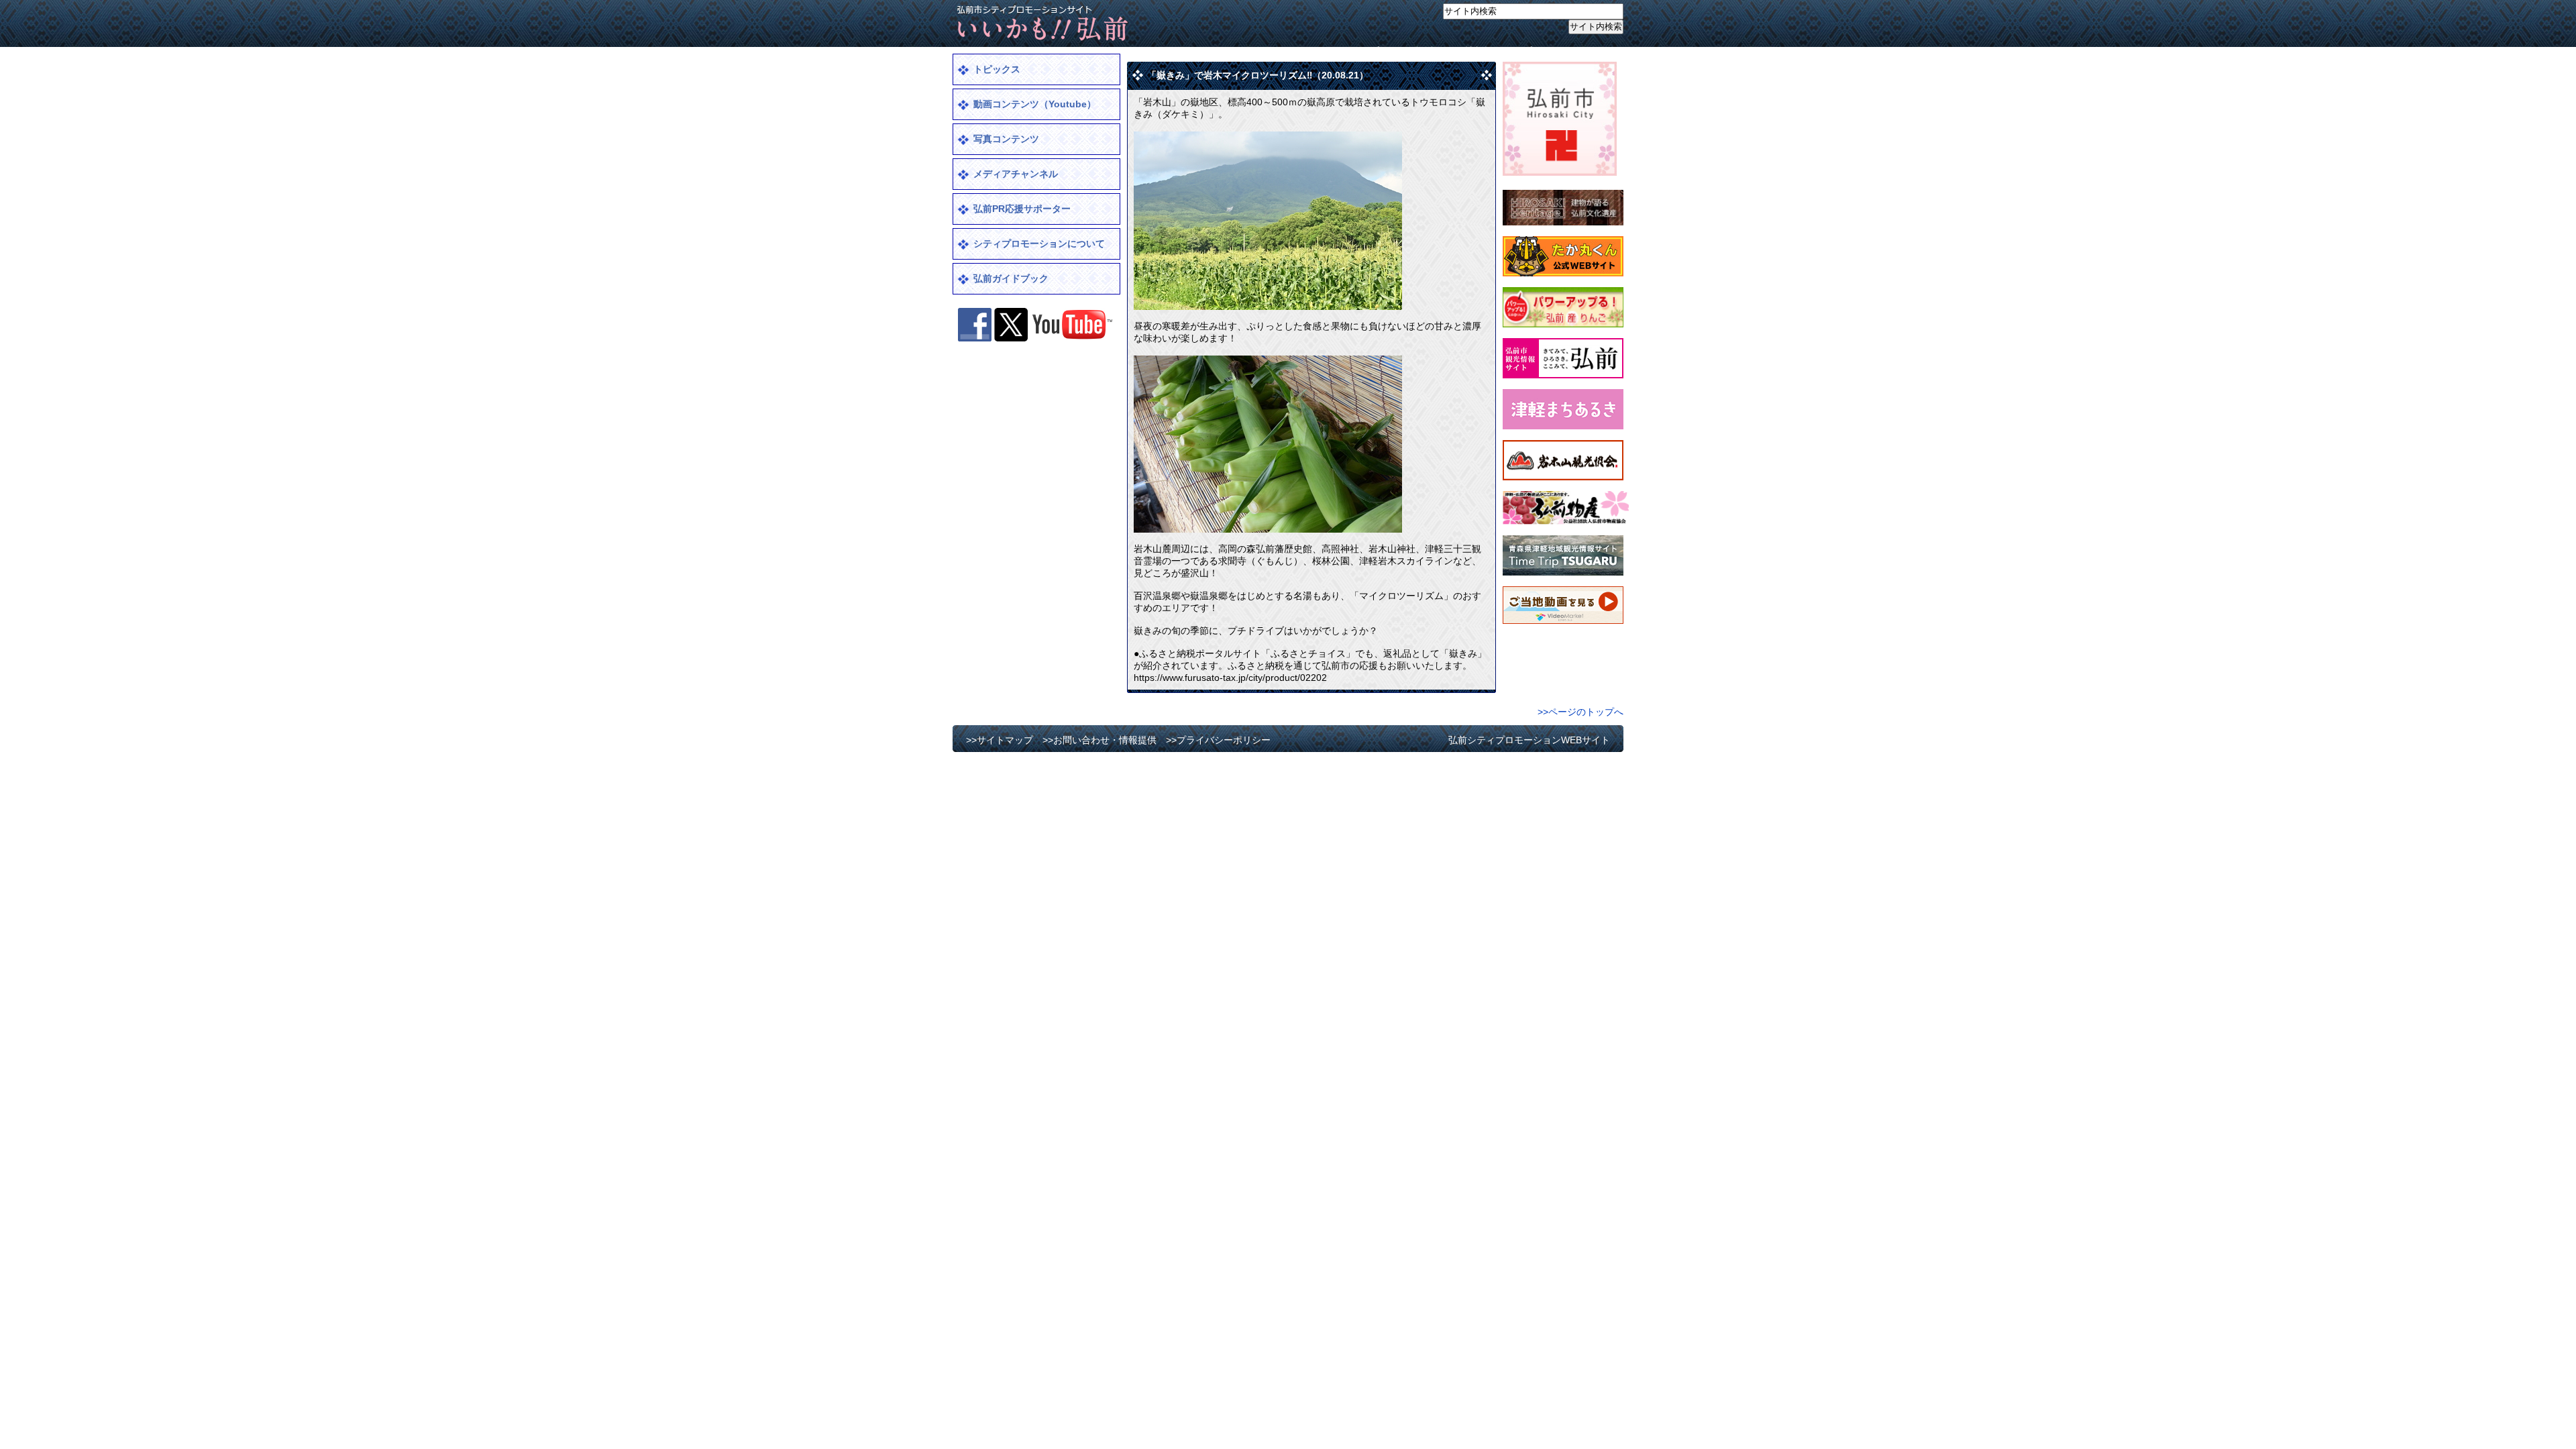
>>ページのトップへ (1580, 712)
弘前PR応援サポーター (1022, 209)
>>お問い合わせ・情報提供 (1446, 51)
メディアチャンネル (1016, 174)
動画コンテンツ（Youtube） (1035, 104)
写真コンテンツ (1006, 139)
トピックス (997, 69)
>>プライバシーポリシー (1564, 51)
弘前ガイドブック (1011, 278)
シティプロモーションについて (1039, 244)
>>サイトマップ (1346, 51)
